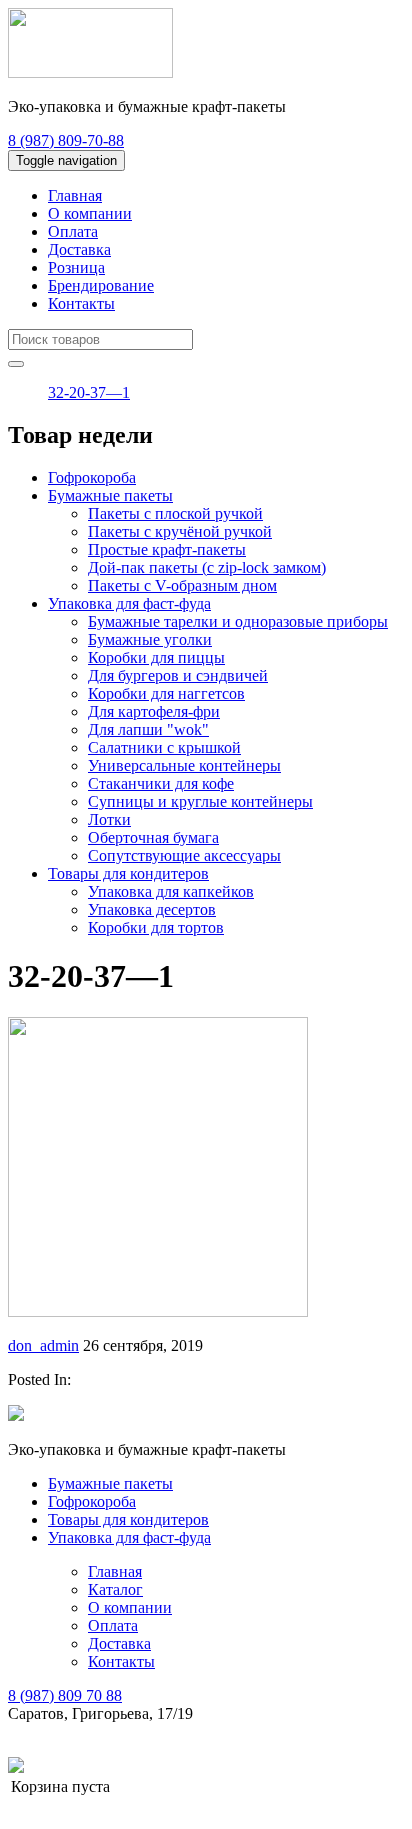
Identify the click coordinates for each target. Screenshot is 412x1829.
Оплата (73, 231)
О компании (90, 213)
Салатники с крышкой (164, 747)
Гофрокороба (92, 477)
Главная (75, 195)
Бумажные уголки (150, 639)
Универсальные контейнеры (184, 765)
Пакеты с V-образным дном (182, 585)
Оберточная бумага (153, 837)
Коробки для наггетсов (166, 693)
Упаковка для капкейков (171, 891)
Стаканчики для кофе (161, 783)
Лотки (109, 819)
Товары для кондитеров (128, 873)
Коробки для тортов (156, 927)
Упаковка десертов (152, 909)
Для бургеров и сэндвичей (178, 675)
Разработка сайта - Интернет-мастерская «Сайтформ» (208, 1766)
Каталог (115, 1589)
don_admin (43, 1345)
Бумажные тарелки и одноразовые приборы (238, 621)
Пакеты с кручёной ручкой (180, 531)
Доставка (79, 249)
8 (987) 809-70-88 (66, 140)
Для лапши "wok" (148, 729)
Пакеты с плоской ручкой (175, 513)
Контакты (81, 303)
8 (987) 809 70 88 (65, 1695)
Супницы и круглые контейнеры (200, 801)
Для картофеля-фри (154, 711)
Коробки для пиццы (156, 657)
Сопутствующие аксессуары (184, 855)
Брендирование (101, 285)
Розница (76, 267)
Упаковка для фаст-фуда (129, 603)
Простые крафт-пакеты (167, 549)
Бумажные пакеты (110, 495)
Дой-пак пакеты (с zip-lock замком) (207, 567)
